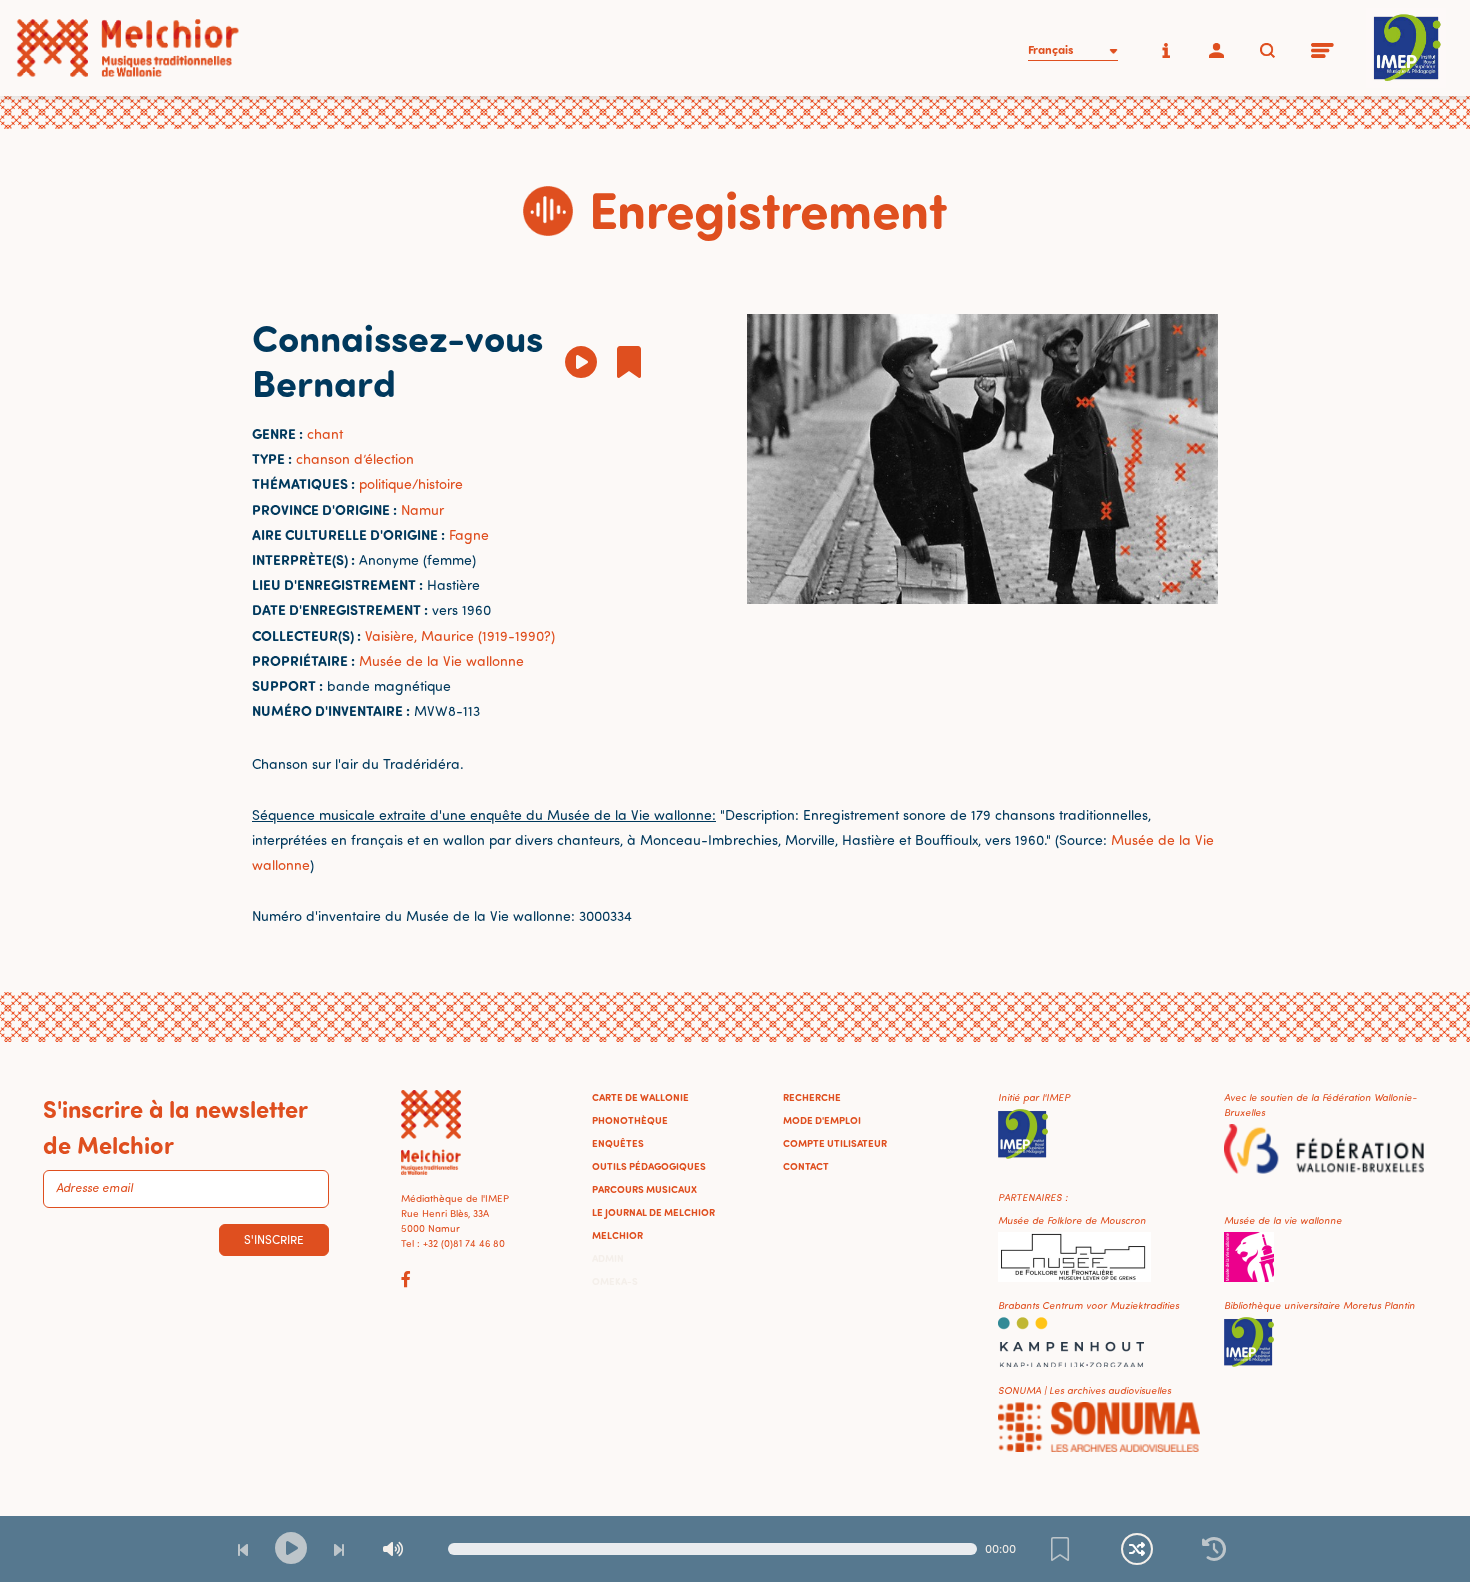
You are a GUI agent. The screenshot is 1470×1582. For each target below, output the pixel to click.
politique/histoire (411, 483)
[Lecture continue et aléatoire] (1137, 1549)
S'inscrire (274, 1239)
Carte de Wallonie (640, 1097)
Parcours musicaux (644, 1189)
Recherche (812, 1097)
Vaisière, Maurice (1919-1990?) (460, 635)
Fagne (469, 534)
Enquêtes (618, 1143)
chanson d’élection (355, 458)
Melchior (617, 1235)
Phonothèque (630, 1120)
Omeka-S (615, 1281)
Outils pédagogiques (649, 1166)
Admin (608, 1258)
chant (325, 433)
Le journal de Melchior (653, 1212)
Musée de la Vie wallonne (441, 660)
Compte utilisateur (835, 1143)
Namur (422, 509)
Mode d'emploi (822, 1120)
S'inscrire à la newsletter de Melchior (175, 1126)
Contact (806, 1166)
